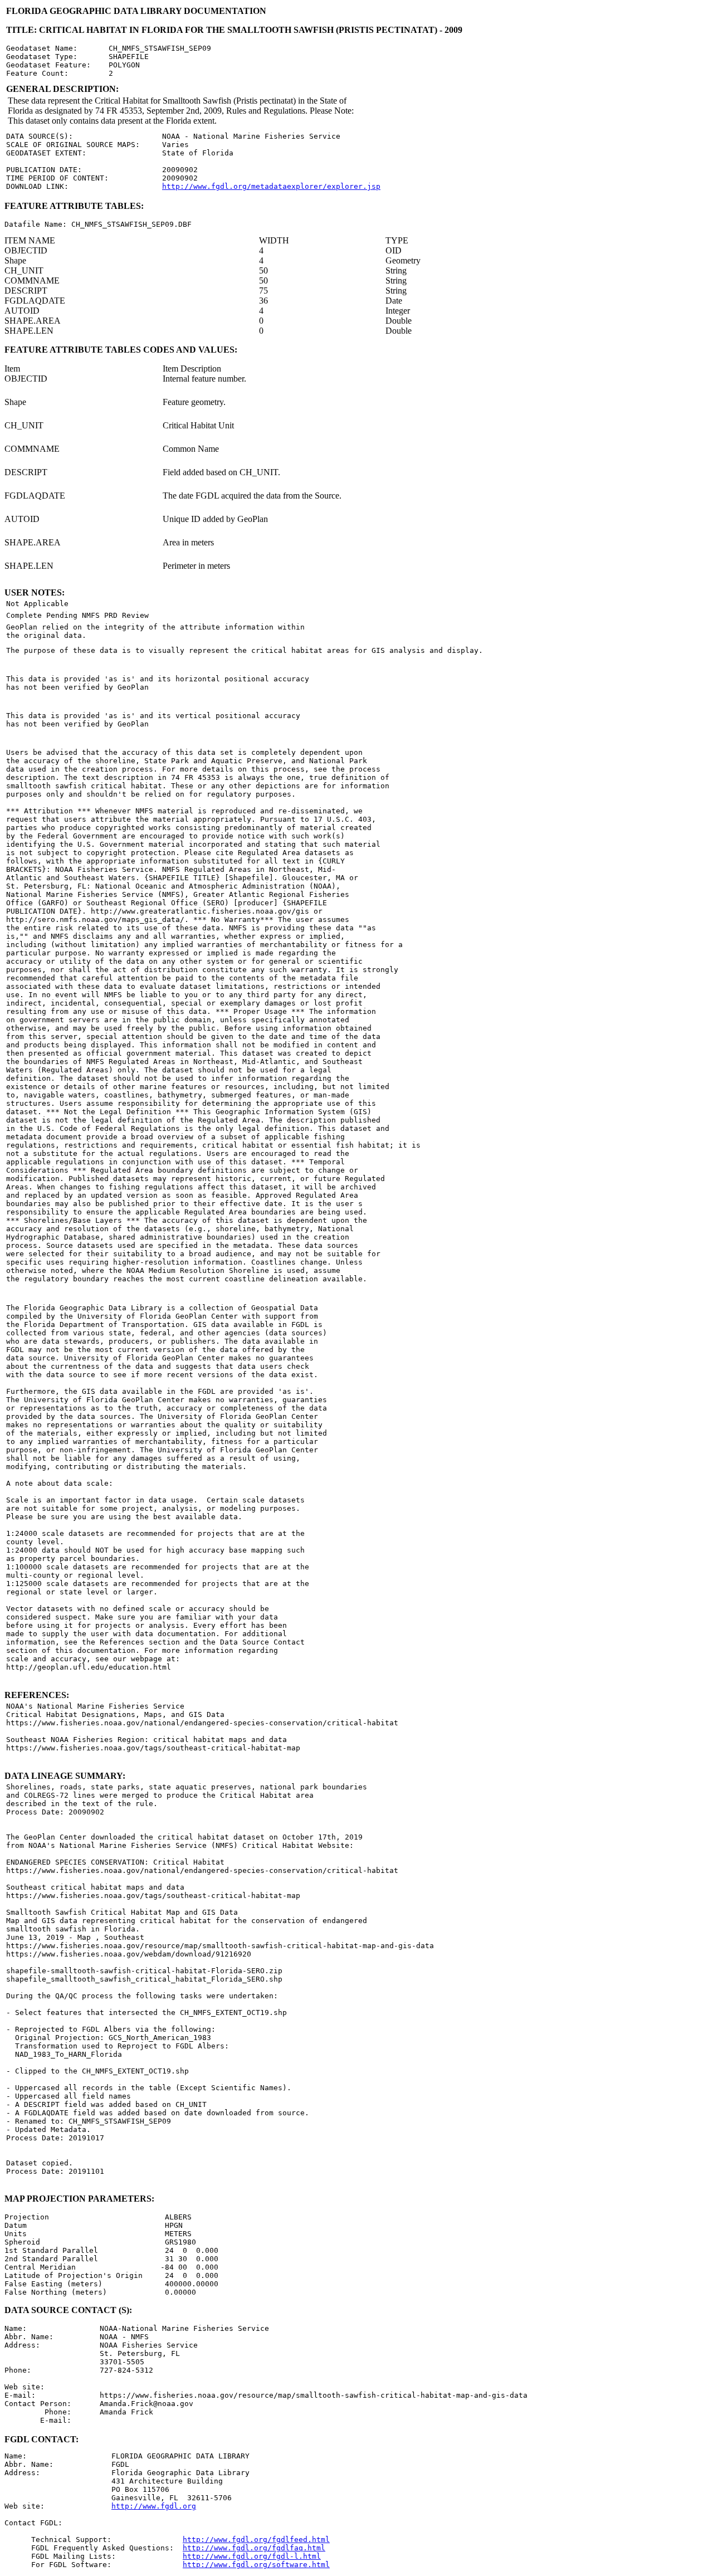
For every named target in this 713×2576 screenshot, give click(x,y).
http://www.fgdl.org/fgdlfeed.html (256, 2540)
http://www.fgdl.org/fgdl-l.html (252, 2556)
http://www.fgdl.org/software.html (256, 2565)
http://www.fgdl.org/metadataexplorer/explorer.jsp (271, 186)
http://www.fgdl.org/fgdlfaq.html (254, 2548)
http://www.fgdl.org (154, 2506)
